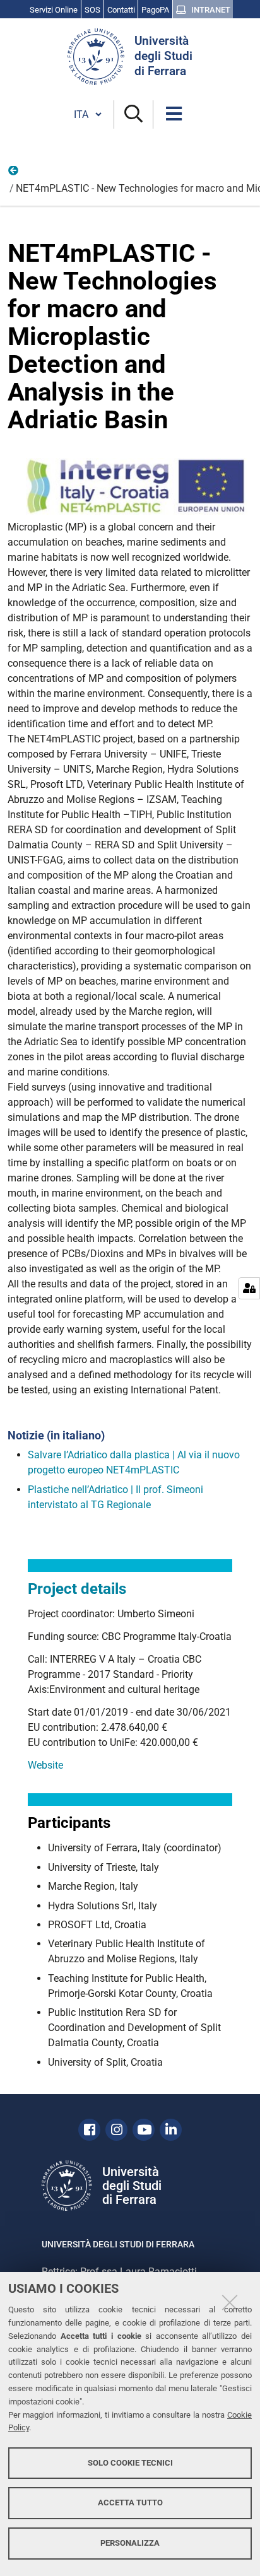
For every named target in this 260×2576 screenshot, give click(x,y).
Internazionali (14, 173)
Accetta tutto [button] (130, 2503)
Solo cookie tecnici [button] (130, 2463)
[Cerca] (133, 114)
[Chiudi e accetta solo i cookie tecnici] (230, 2302)
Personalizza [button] (130, 2543)
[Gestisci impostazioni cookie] (249, 1288)
